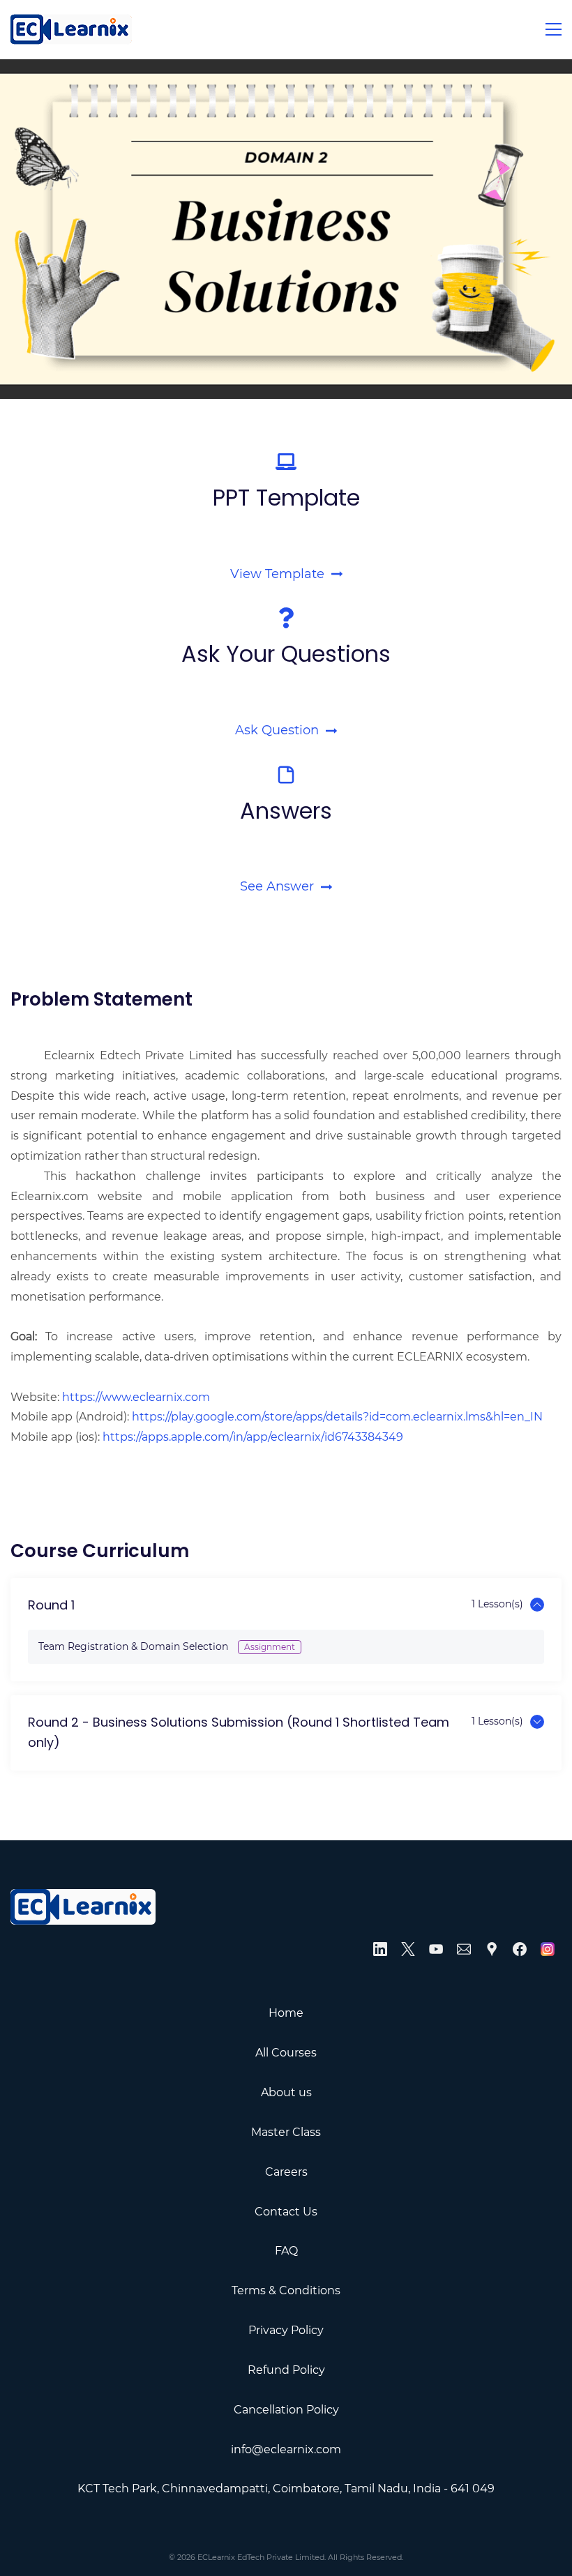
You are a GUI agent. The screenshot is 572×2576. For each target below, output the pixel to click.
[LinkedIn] (380, 1949)
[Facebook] (520, 1949)
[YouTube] (436, 1949)
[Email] (464, 1949)
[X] (408, 1949)
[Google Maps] (492, 1949)
